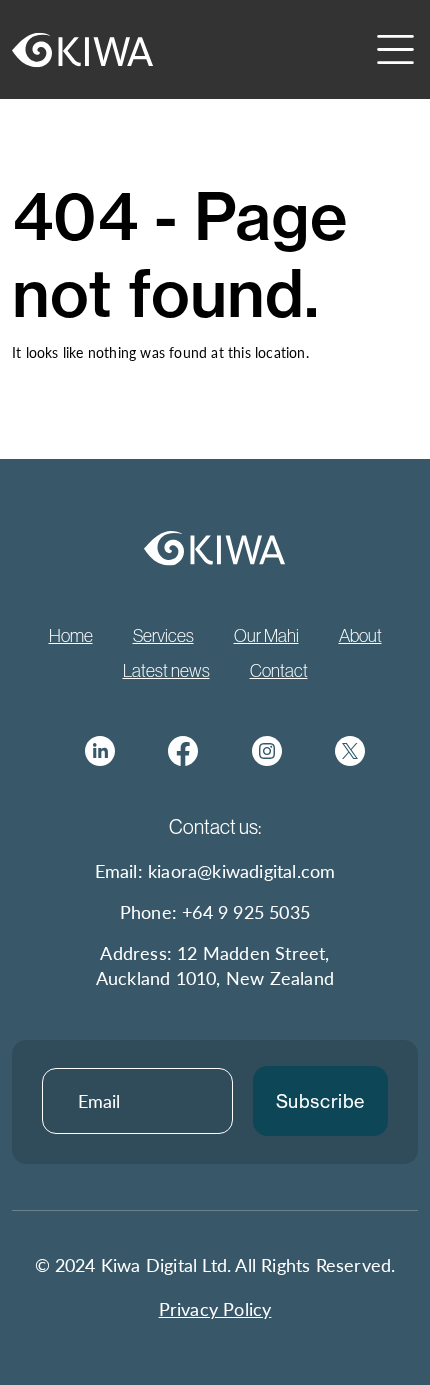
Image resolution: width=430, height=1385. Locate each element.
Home (71, 636)
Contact (279, 671)
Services (163, 636)
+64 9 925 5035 (246, 911)
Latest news (166, 671)
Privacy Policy (215, 1308)
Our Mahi (266, 636)
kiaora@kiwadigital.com (241, 870)
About (360, 636)
